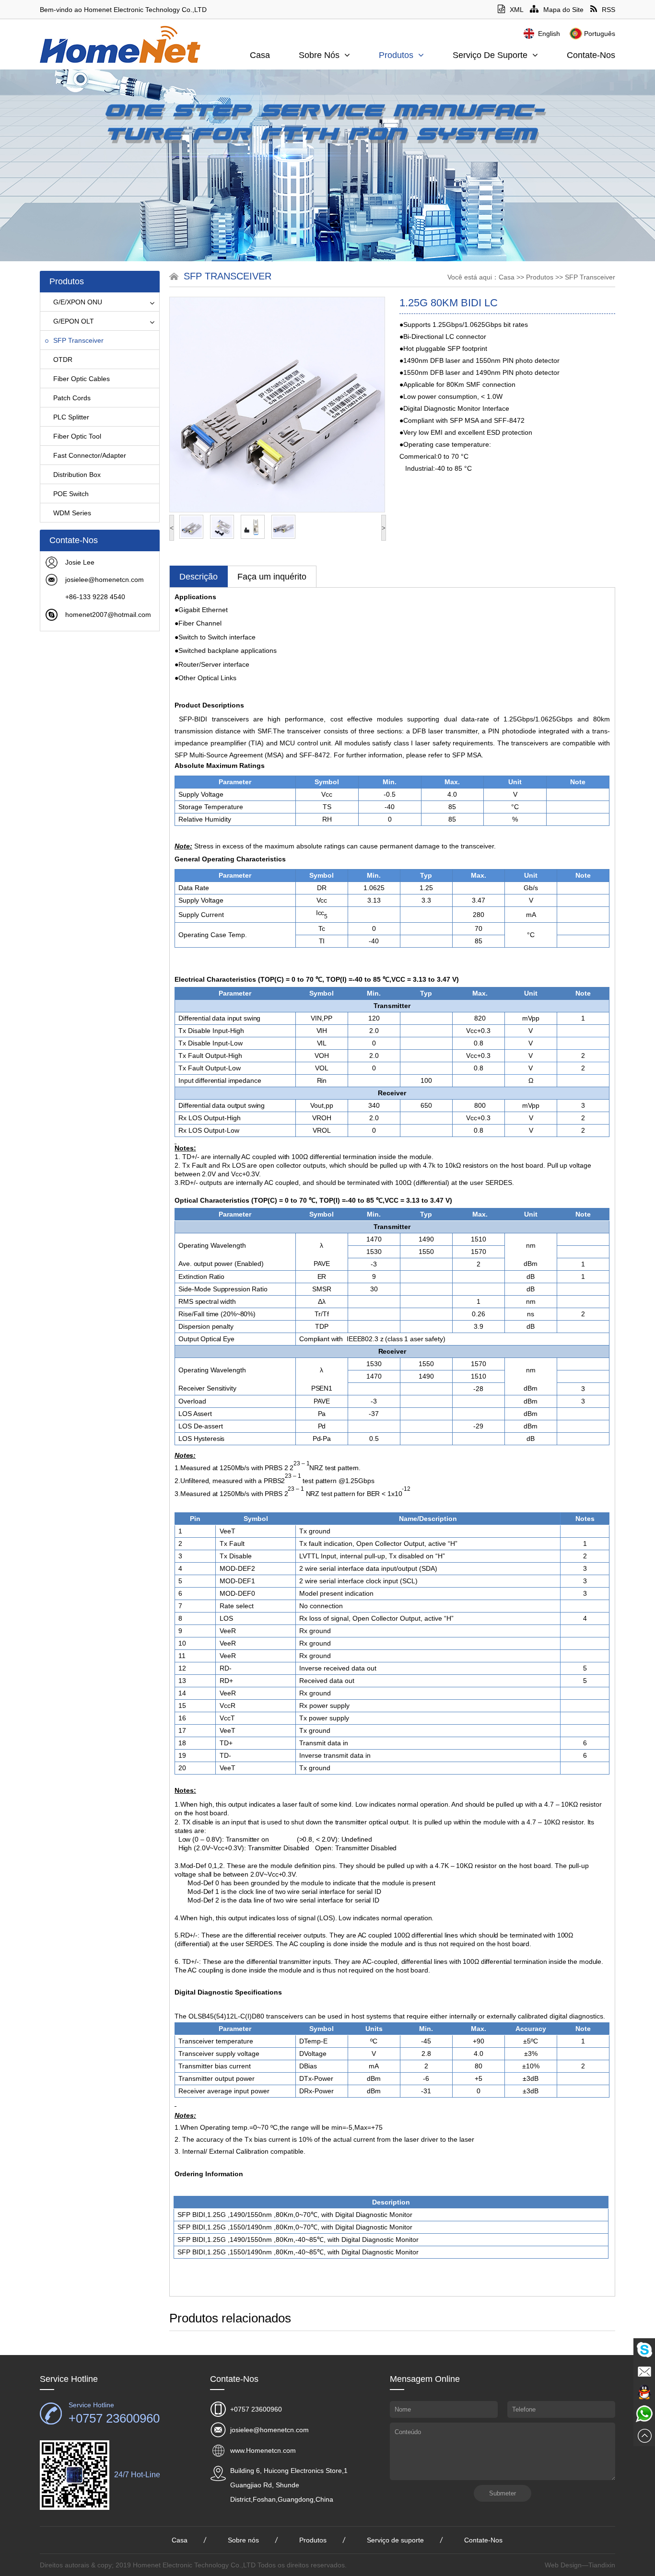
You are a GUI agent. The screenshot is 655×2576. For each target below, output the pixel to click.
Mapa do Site (563, 10)
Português (600, 34)
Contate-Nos (591, 55)
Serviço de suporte (490, 55)
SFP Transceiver (78, 340)
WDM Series (72, 513)
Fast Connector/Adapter (90, 455)
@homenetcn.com (116, 580)
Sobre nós (319, 55)
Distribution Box (77, 475)
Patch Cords (72, 398)
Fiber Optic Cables (82, 379)
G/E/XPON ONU (78, 302)
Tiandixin (602, 2565)
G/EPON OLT (74, 321)
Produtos (396, 55)
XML (516, 10)
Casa (260, 55)
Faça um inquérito (272, 577)
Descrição (199, 577)
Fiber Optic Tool (77, 436)
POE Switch (71, 494)
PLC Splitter (71, 417)
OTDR (63, 360)
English (549, 34)
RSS (608, 10)
